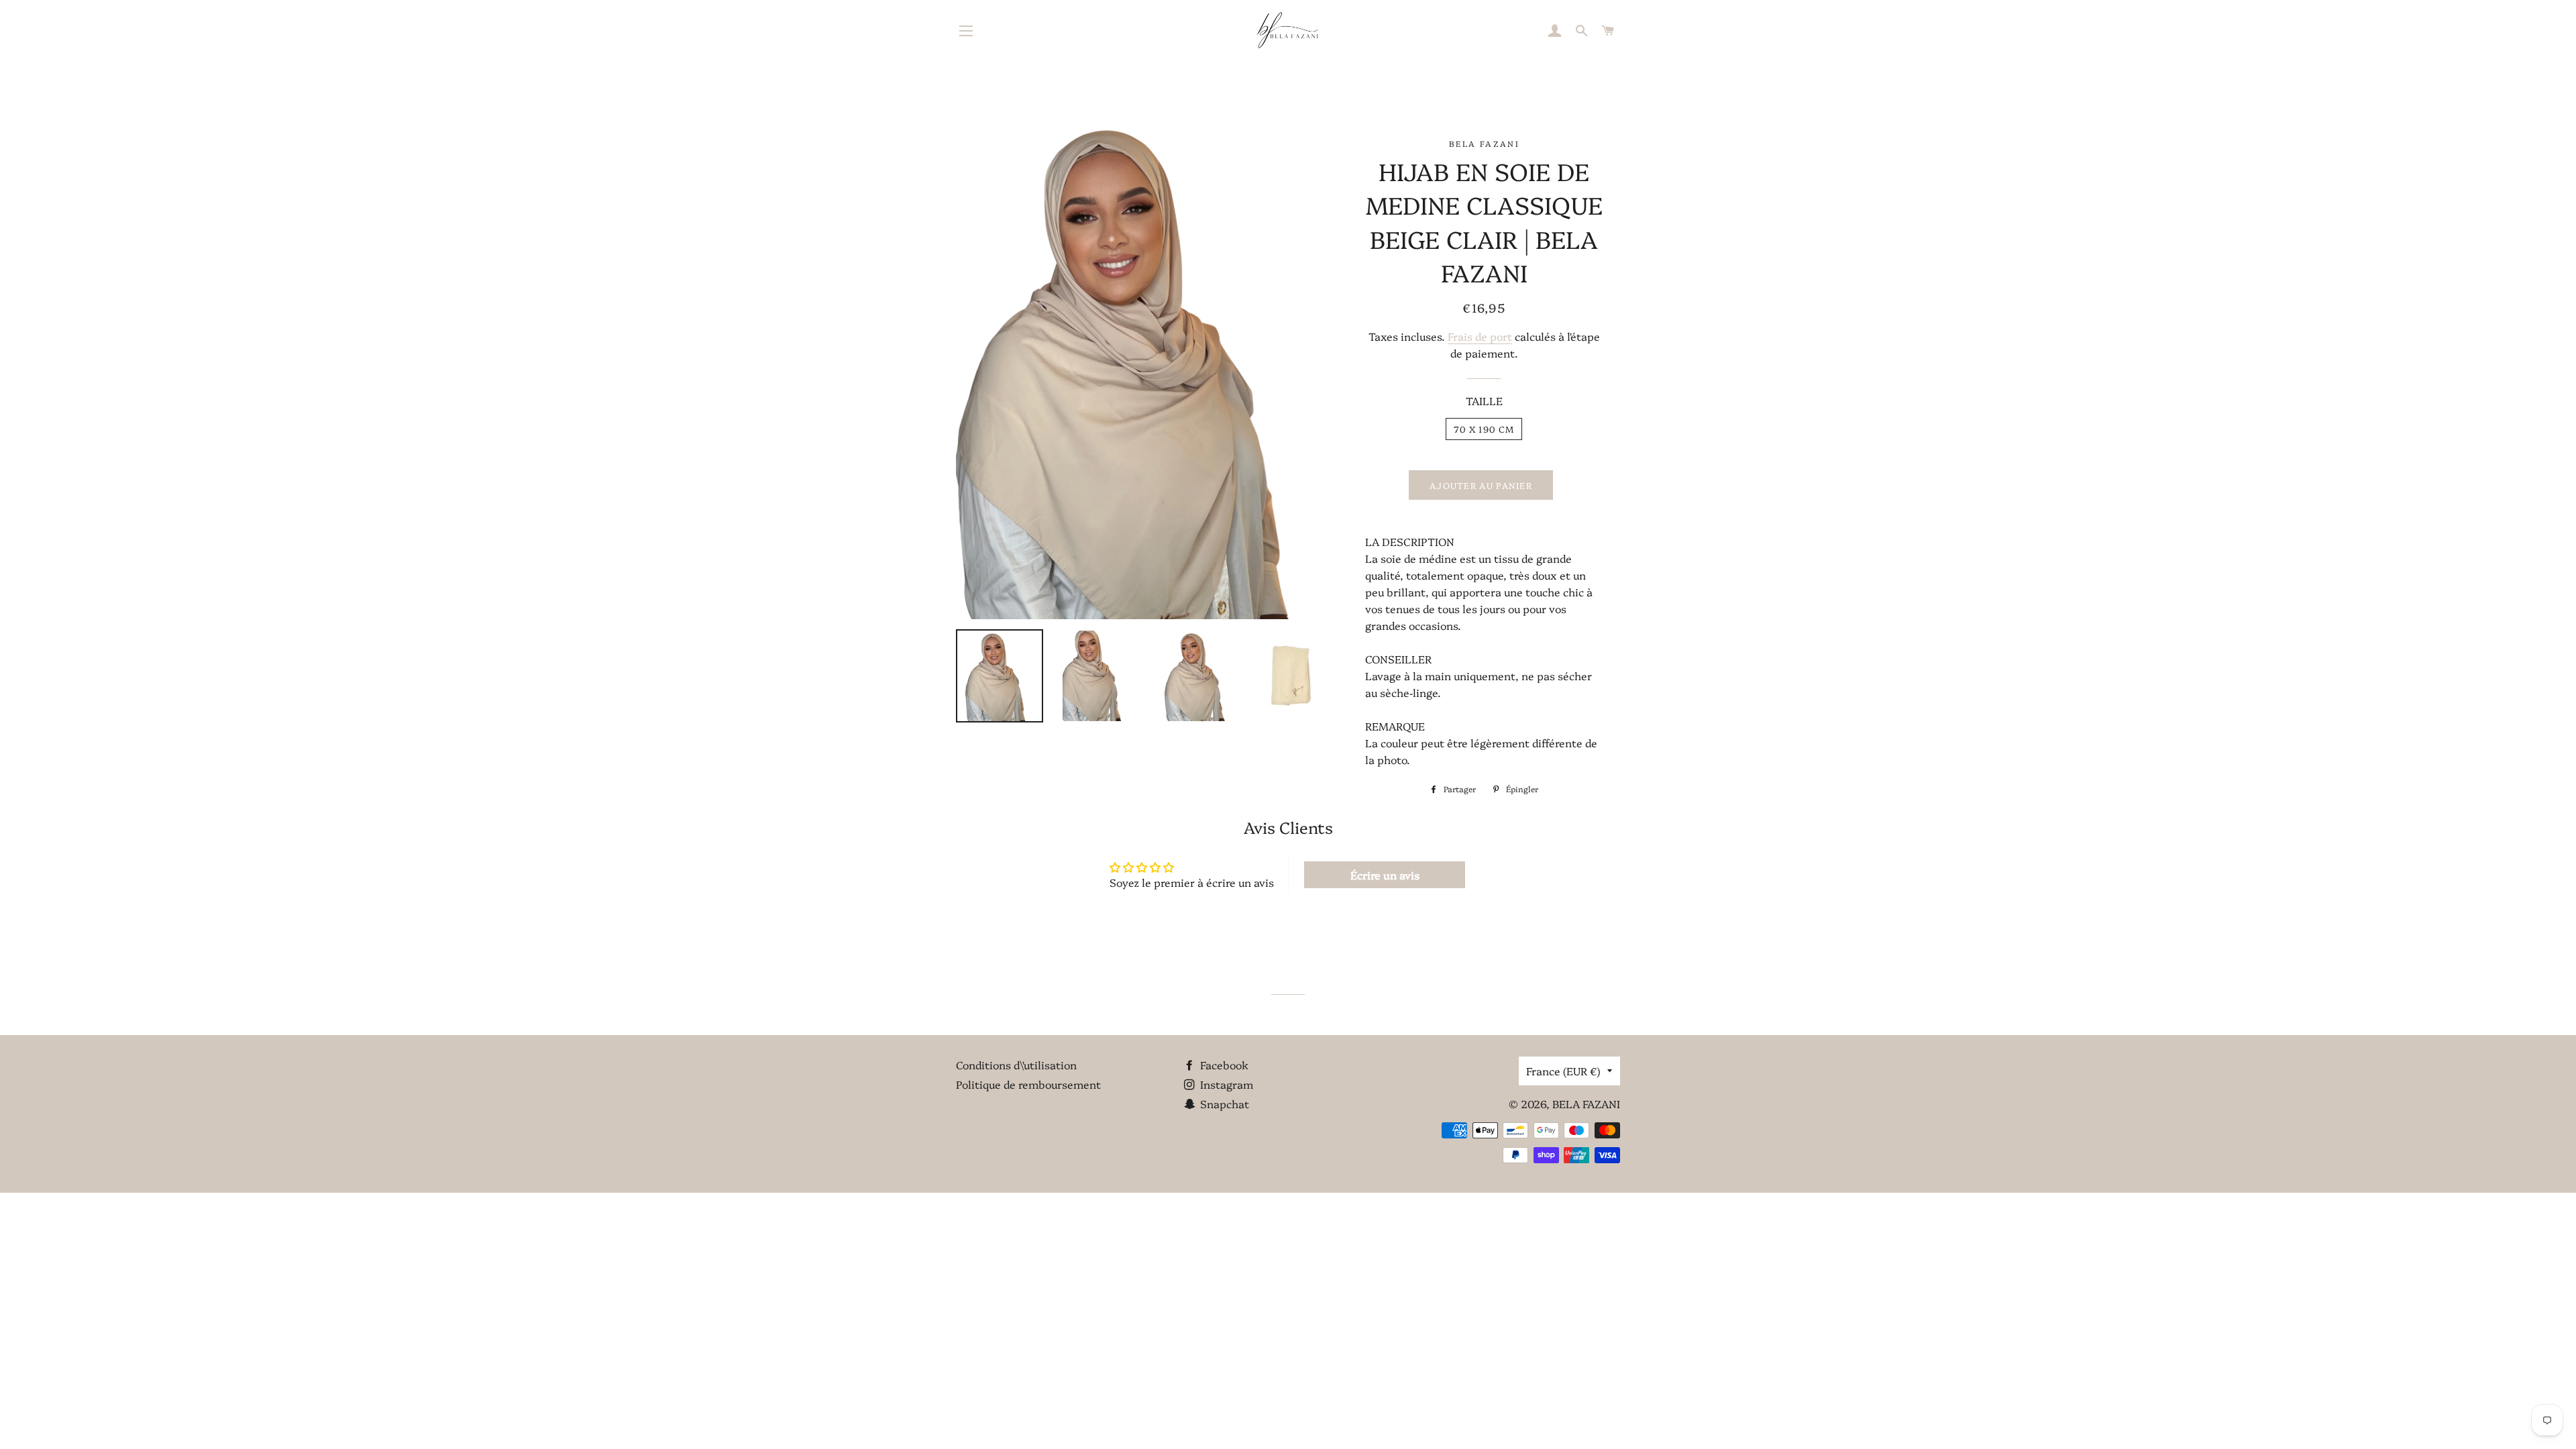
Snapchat (1223, 1104)
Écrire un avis (1385, 875)
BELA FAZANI (1586, 1104)
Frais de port (1480, 336)
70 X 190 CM (1484, 429)
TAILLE (1484, 400)
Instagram (1225, 1084)
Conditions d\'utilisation (1016, 1065)
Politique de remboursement (1028, 1084)
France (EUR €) (1563, 1071)
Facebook (1223, 1065)
